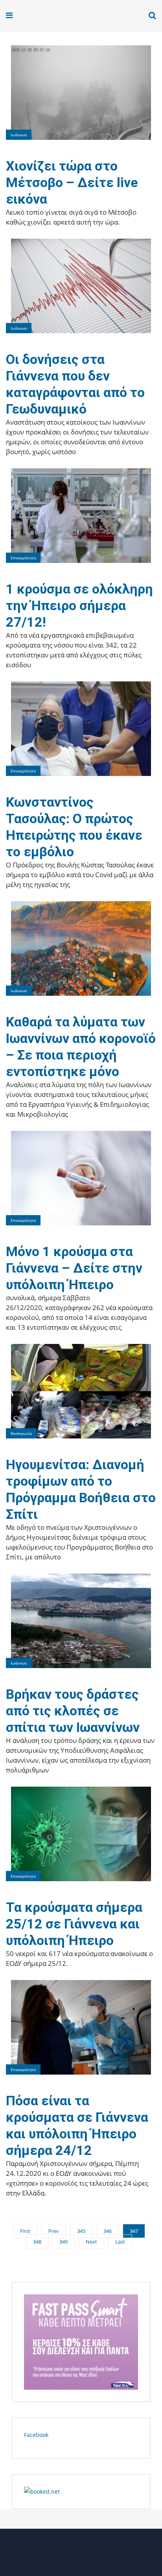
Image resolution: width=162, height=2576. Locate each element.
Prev (54, 2231)
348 (37, 2242)
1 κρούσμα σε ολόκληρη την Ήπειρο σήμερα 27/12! (79, 605)
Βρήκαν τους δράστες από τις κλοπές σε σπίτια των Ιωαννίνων (73, 1711)
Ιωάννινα (19, 135)
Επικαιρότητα (23, 558)
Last (120, 2242)
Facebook (36, 2435)
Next (91, 2242)
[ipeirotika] (36, 16)
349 (64, 2242)
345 (81, 2231)
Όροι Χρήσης (81, 2555)
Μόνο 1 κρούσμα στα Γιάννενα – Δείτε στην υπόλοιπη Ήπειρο (74, 1268)
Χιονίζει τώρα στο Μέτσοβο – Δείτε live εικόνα (72, 182)
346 (108, 2231)
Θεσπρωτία (21, 1433)
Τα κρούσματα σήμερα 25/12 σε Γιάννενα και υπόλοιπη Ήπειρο (74, 1924)
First (25, 2231)
